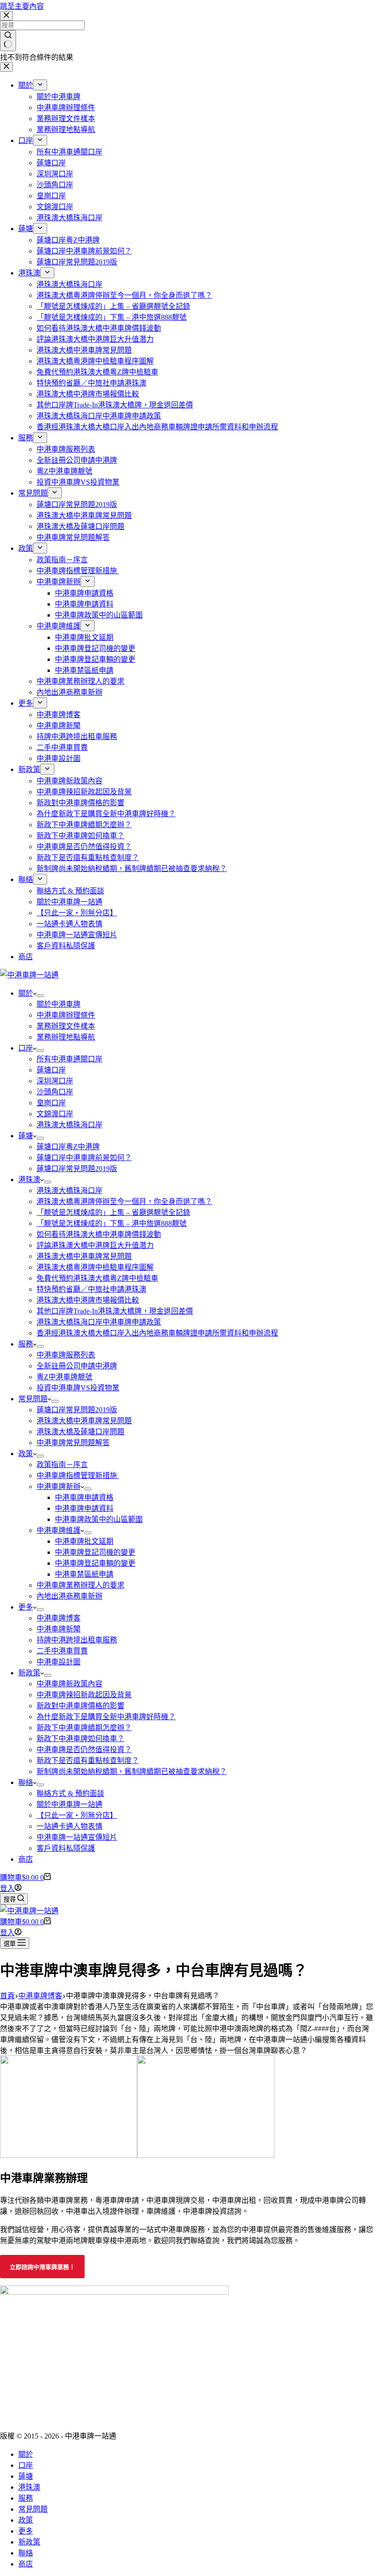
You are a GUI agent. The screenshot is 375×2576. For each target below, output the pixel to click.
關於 (26, 993)
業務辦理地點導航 (66, 1037)
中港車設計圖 (59, 1662)
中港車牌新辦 (59, 1486)
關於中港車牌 (59, 1004)
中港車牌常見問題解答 (73, 1443)
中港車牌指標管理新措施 (78, 1475)
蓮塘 (26, 1136)
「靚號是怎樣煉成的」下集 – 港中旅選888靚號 (112, 1223)
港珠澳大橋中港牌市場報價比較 (88, 1300)
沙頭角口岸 (55, 1092)
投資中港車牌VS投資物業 (78, 1388)
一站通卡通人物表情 (70, 1826)
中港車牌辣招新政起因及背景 (84, 1695)
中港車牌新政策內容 (70, 1684)
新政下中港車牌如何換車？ (80, 1739)
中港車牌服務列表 (66, 1355)
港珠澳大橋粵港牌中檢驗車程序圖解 (95, 1267)
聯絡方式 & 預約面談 (70, 1793)
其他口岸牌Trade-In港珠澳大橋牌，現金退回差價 (115, 1311)
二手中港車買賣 (62, 1651)
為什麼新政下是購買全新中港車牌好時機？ (106, 1717)
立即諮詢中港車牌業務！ (42, 2267)
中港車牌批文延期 (84, 1541)
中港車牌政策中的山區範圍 (99, 1519)
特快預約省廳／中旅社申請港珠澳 (91, 1289)
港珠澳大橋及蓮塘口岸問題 (80, 1432)
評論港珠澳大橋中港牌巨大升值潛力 (95, 1245)
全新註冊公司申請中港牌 (77, 1366)
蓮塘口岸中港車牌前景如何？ (84, 1158)
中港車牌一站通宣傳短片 (77, 1837)
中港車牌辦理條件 (66, 1015)
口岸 (26, 1048)
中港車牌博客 (59, 1618)
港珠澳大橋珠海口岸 (70, 1125)
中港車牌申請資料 (84, 1508)
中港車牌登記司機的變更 (95, 1552)
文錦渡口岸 (55, 1114)
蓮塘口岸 (51, 1070)
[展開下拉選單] (40, 996)
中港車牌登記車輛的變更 (95, 1563)
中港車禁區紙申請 (84, 1574)
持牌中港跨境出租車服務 (77, 1640)
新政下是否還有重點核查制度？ (88, 1760)
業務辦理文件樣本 (66, 1026)
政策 (26, 1454)
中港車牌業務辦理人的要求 (80, 1585)
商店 (26, 1859)
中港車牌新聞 (59, 1629)
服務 (26, 1344)
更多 (26, 1607)
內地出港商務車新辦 (70, 1596)
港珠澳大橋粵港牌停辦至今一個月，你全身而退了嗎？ (124, 1201)
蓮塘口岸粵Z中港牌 (68, 1147)
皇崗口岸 (51, 1103)
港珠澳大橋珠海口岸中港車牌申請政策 (99, 1322)
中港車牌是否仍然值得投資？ (84, 1750)
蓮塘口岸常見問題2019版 (77, 1169)
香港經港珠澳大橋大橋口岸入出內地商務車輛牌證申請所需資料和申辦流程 (157, 1333)
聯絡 (26, 1782)
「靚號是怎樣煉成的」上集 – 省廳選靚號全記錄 (113, 1212)
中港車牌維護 (59, 1530)
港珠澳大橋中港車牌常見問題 (84, 1256)
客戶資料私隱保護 (66, 1848)
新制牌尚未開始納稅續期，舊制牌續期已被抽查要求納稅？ (132, 1771)
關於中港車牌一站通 (70, 1804)
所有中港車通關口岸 (70, 1059)
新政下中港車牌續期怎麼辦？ (84, 1728)
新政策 (29, 1673)
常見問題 (33, 1399)
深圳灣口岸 (55, 1081)
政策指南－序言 (62, 1465)
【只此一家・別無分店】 (77, 1815)
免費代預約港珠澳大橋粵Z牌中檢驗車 (97, 1278)
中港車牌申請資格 (84, 1497)
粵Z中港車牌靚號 (64, 1377)
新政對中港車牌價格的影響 (80, 1706)
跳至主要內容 (22, 6)
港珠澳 (29, 1180)
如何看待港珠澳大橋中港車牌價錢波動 (99, 1234)
